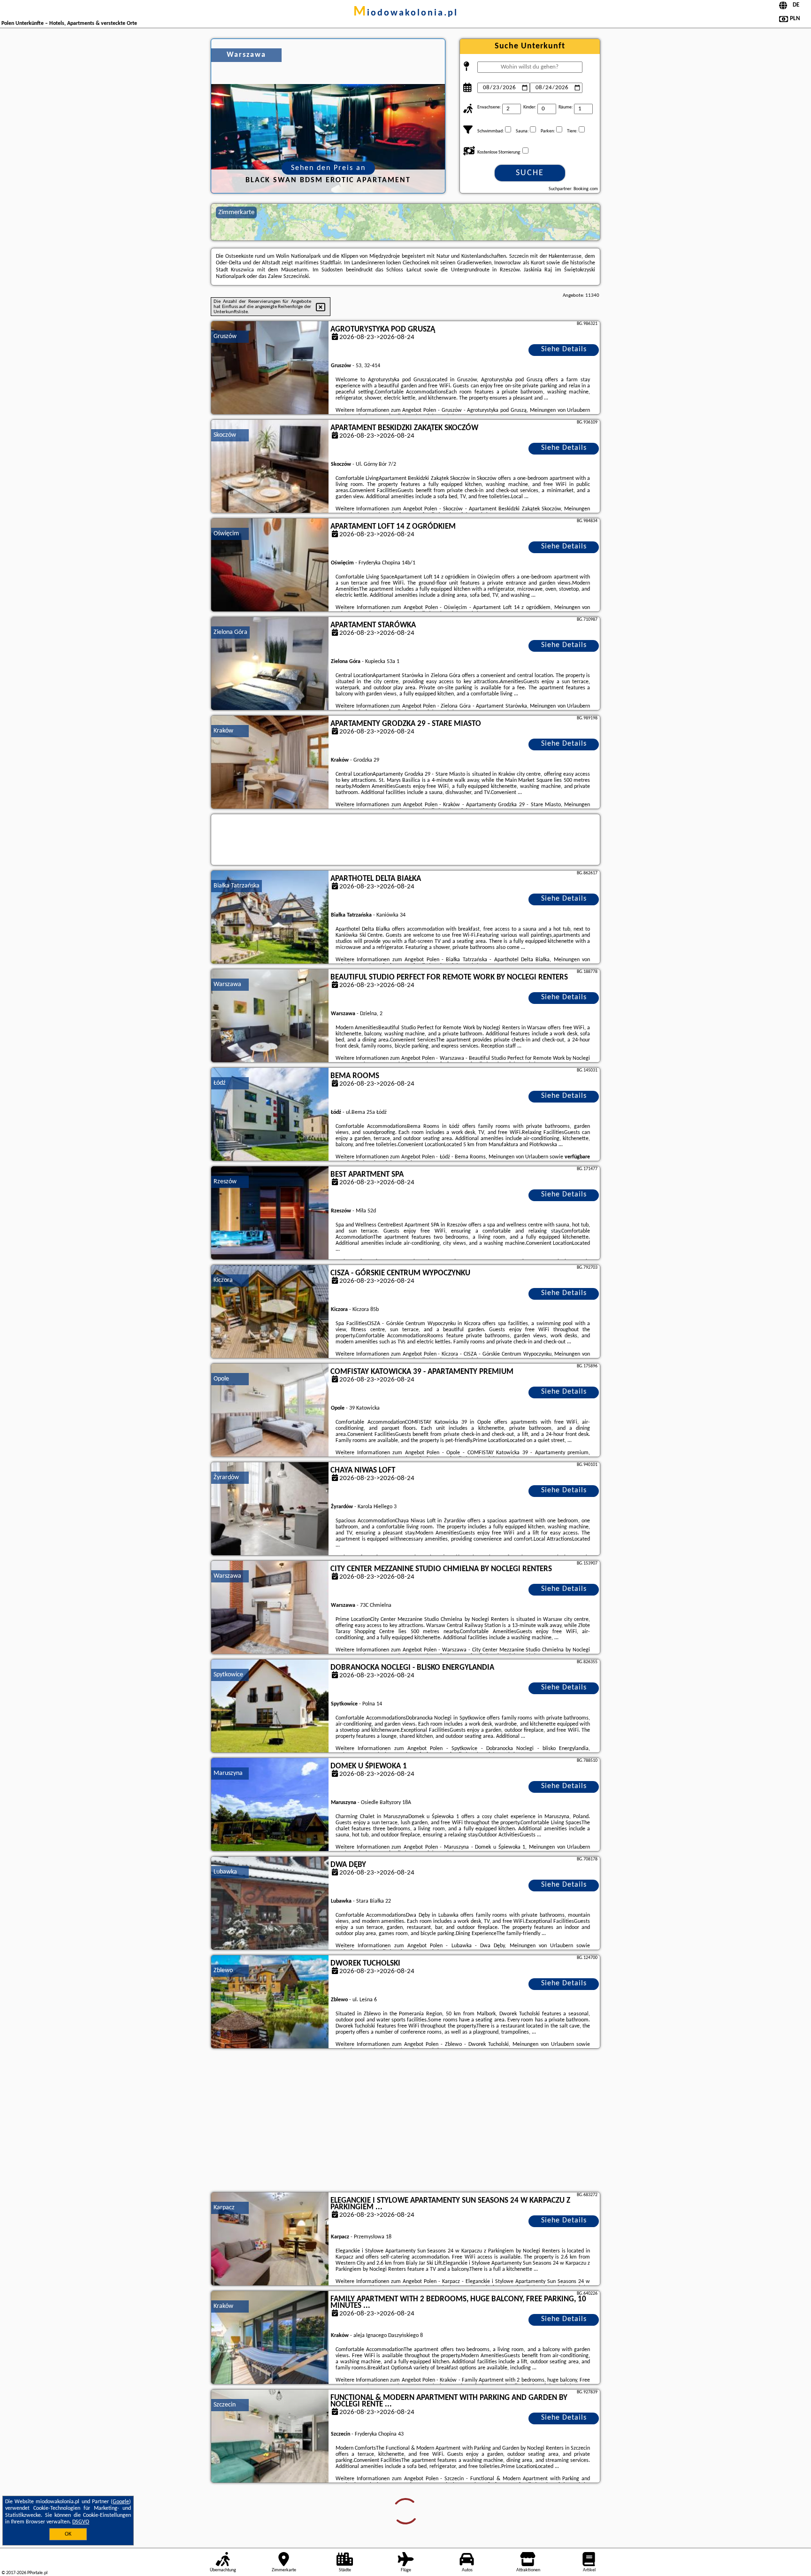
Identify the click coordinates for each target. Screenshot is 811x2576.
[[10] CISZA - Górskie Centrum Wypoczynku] (270, 1312)
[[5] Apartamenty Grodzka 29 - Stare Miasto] (270, 763)
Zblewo (223, 1971)
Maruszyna (228, 1773)
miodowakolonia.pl (406, 13)
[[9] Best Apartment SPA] (270, 1213)
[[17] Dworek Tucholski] (270, 2002)
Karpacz (224, 2208)
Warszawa (227, 984)
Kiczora (223, 1280)
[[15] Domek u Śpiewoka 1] (270, 1805)
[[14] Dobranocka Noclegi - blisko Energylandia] (270, 1706)
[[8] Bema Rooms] (270, 1115)
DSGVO (81, 2522)
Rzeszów (225, 1182)
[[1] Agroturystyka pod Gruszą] (270, 368)
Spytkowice (228, 1675)
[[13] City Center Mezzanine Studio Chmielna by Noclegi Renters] (270, 1608)
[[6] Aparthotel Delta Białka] (270, 918)
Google (121, 2502)
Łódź (220, 1083)
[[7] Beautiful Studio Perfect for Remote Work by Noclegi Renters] (270, 1016)
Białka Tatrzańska (237, 886)
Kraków (223, 731)
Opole (221, 1379)
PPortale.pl (37, 2573)
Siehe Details (564, 349)
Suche (530, 173)
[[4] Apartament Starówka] (270, 664)
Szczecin (225, 2405)
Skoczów (225, 435)
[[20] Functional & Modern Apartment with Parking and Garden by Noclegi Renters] (270, 2437)
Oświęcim (226, 534)
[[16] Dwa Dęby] (270, 1904)
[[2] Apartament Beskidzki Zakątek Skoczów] (270, 467)
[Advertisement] (405, 2121)
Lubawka (225, 1872)
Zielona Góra (230, 632)
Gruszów (225, 336)
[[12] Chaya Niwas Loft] (270, 1509)
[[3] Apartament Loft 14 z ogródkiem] (270, 565)
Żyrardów (226, 1477)
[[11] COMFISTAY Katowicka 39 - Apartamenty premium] (270, 1411)
